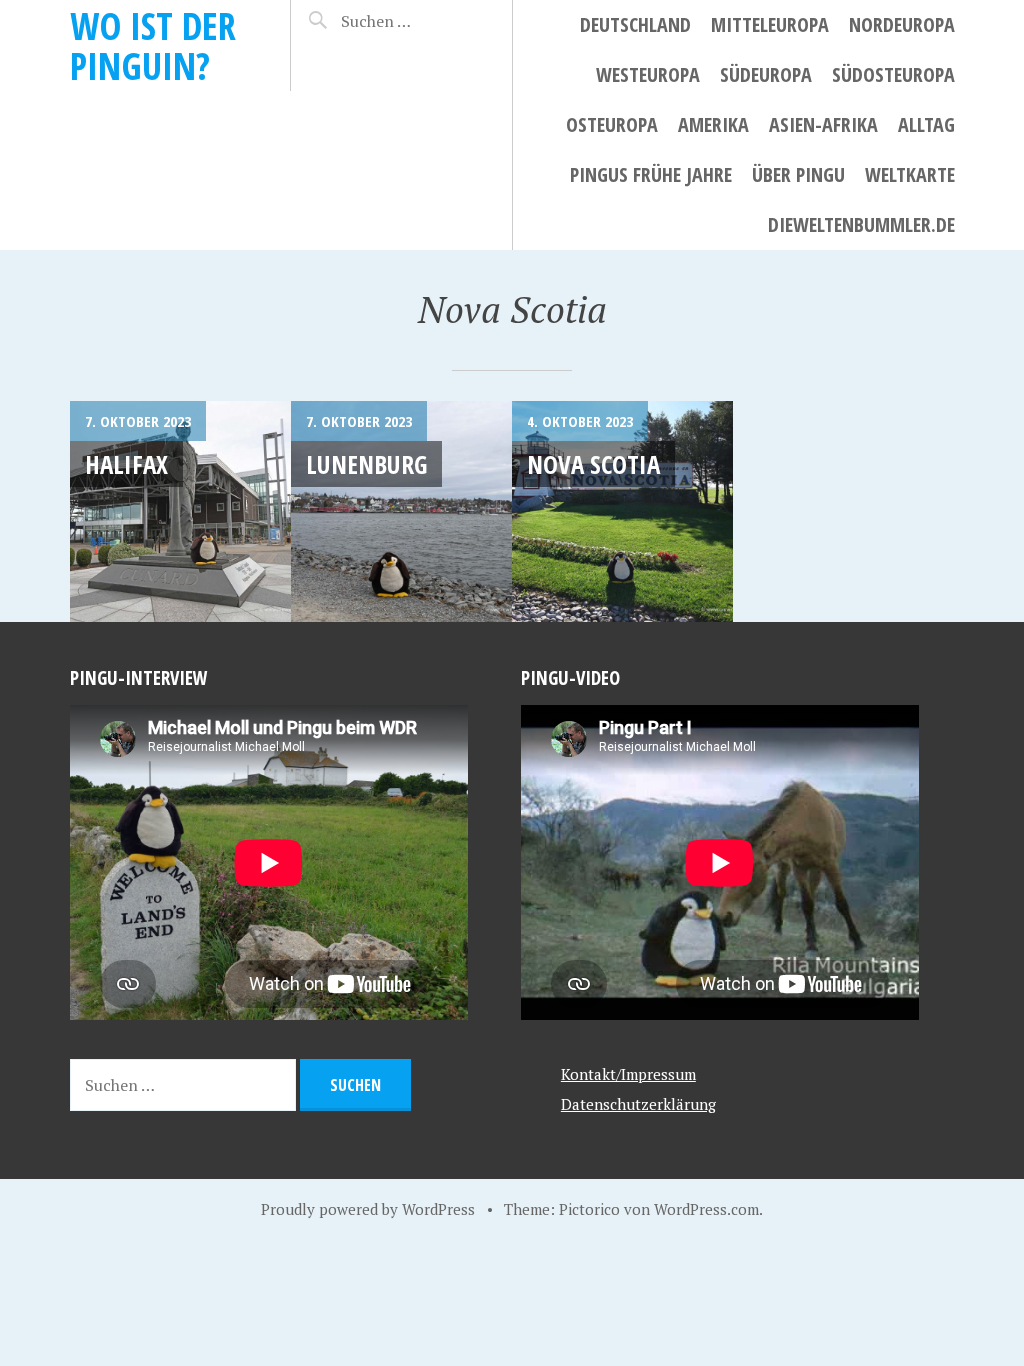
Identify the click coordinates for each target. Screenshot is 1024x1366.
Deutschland (635, 24)
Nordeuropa (902, 24)
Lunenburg (366, 464)
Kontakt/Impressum (628, 1074)
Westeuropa (648, 74)
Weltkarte (910, 174)
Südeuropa (766, 74)
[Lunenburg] (401, 511)
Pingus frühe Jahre (651, 174)
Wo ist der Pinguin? (153, 45)
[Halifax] (180, 511)
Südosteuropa (893, 74)
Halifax (126, 464)
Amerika (713, 124)
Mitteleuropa (770, 24)
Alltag (926, 124)
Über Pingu (798, 174)
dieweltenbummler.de (861, 224)
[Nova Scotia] (622, 511)
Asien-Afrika (823, 124)
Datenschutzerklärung (638, 1104)
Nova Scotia (593, 464)
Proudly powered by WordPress (368, 1209)
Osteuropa (612, 124)
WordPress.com (706, 1209)
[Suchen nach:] (409, 21)
